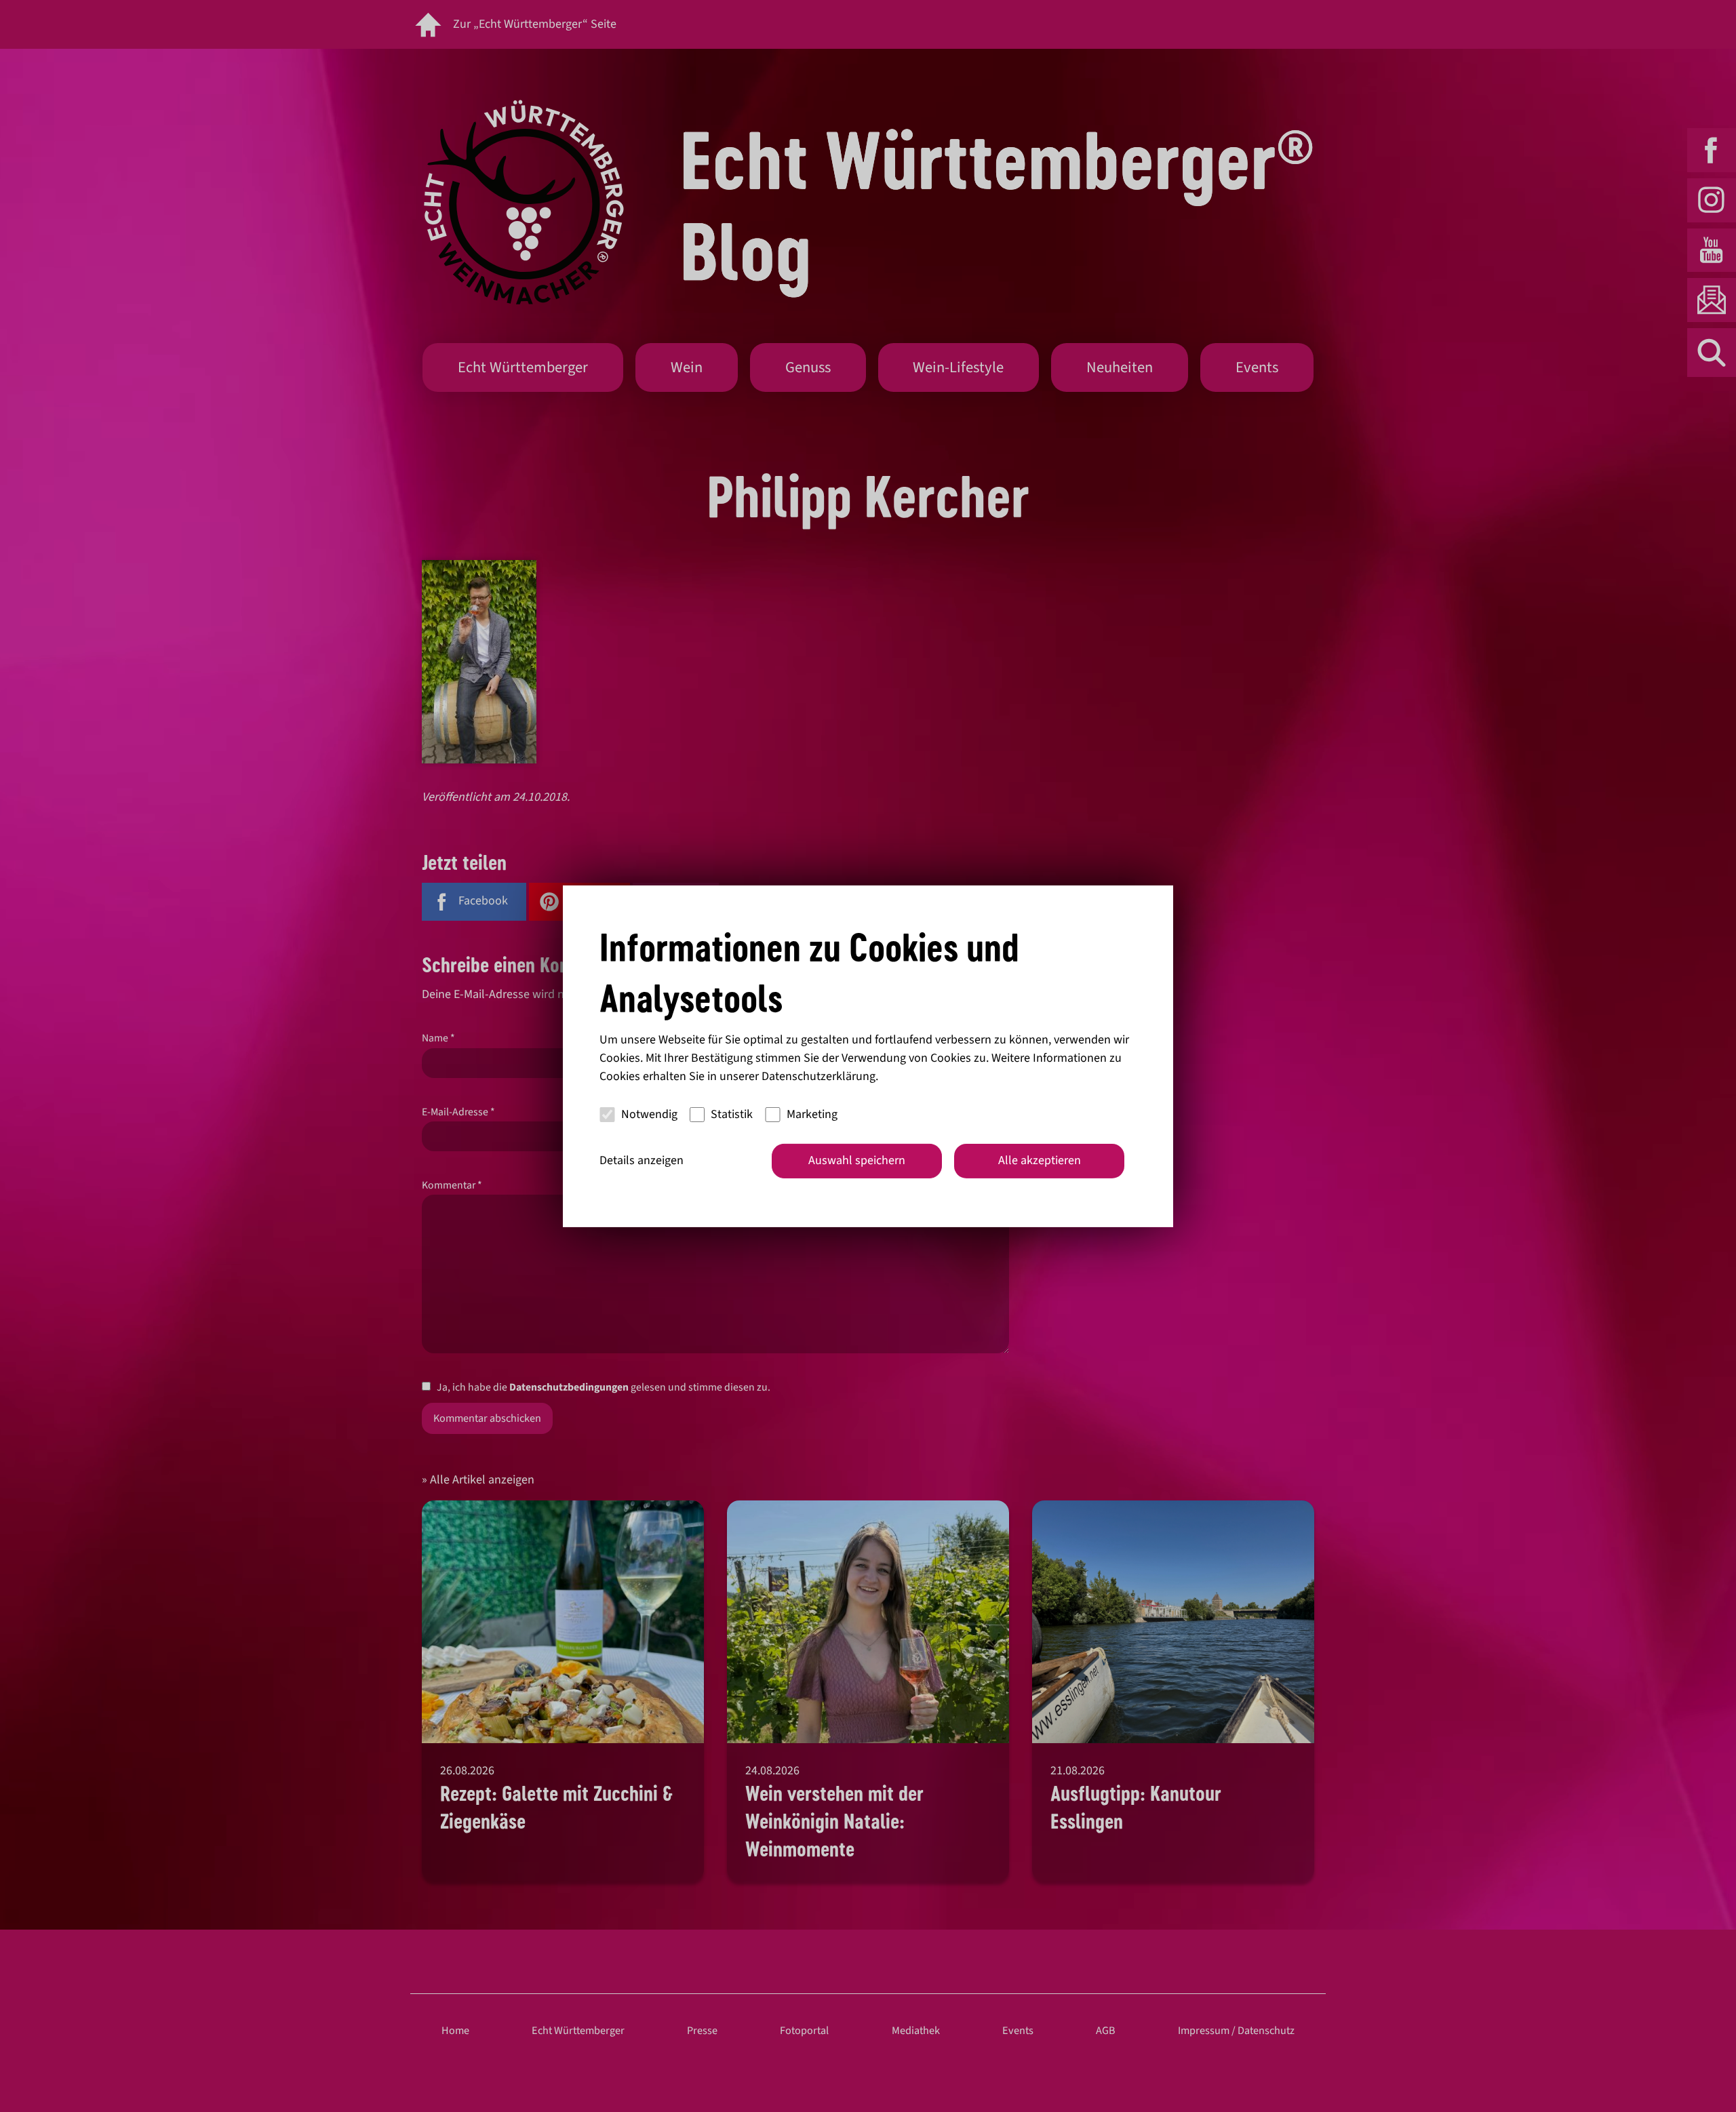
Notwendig (649, 1114)
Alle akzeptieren (1040, 1160)
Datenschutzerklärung (818, 1076)
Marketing (812, 1114)
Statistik (732, 1114)
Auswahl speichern (857, 1160)
